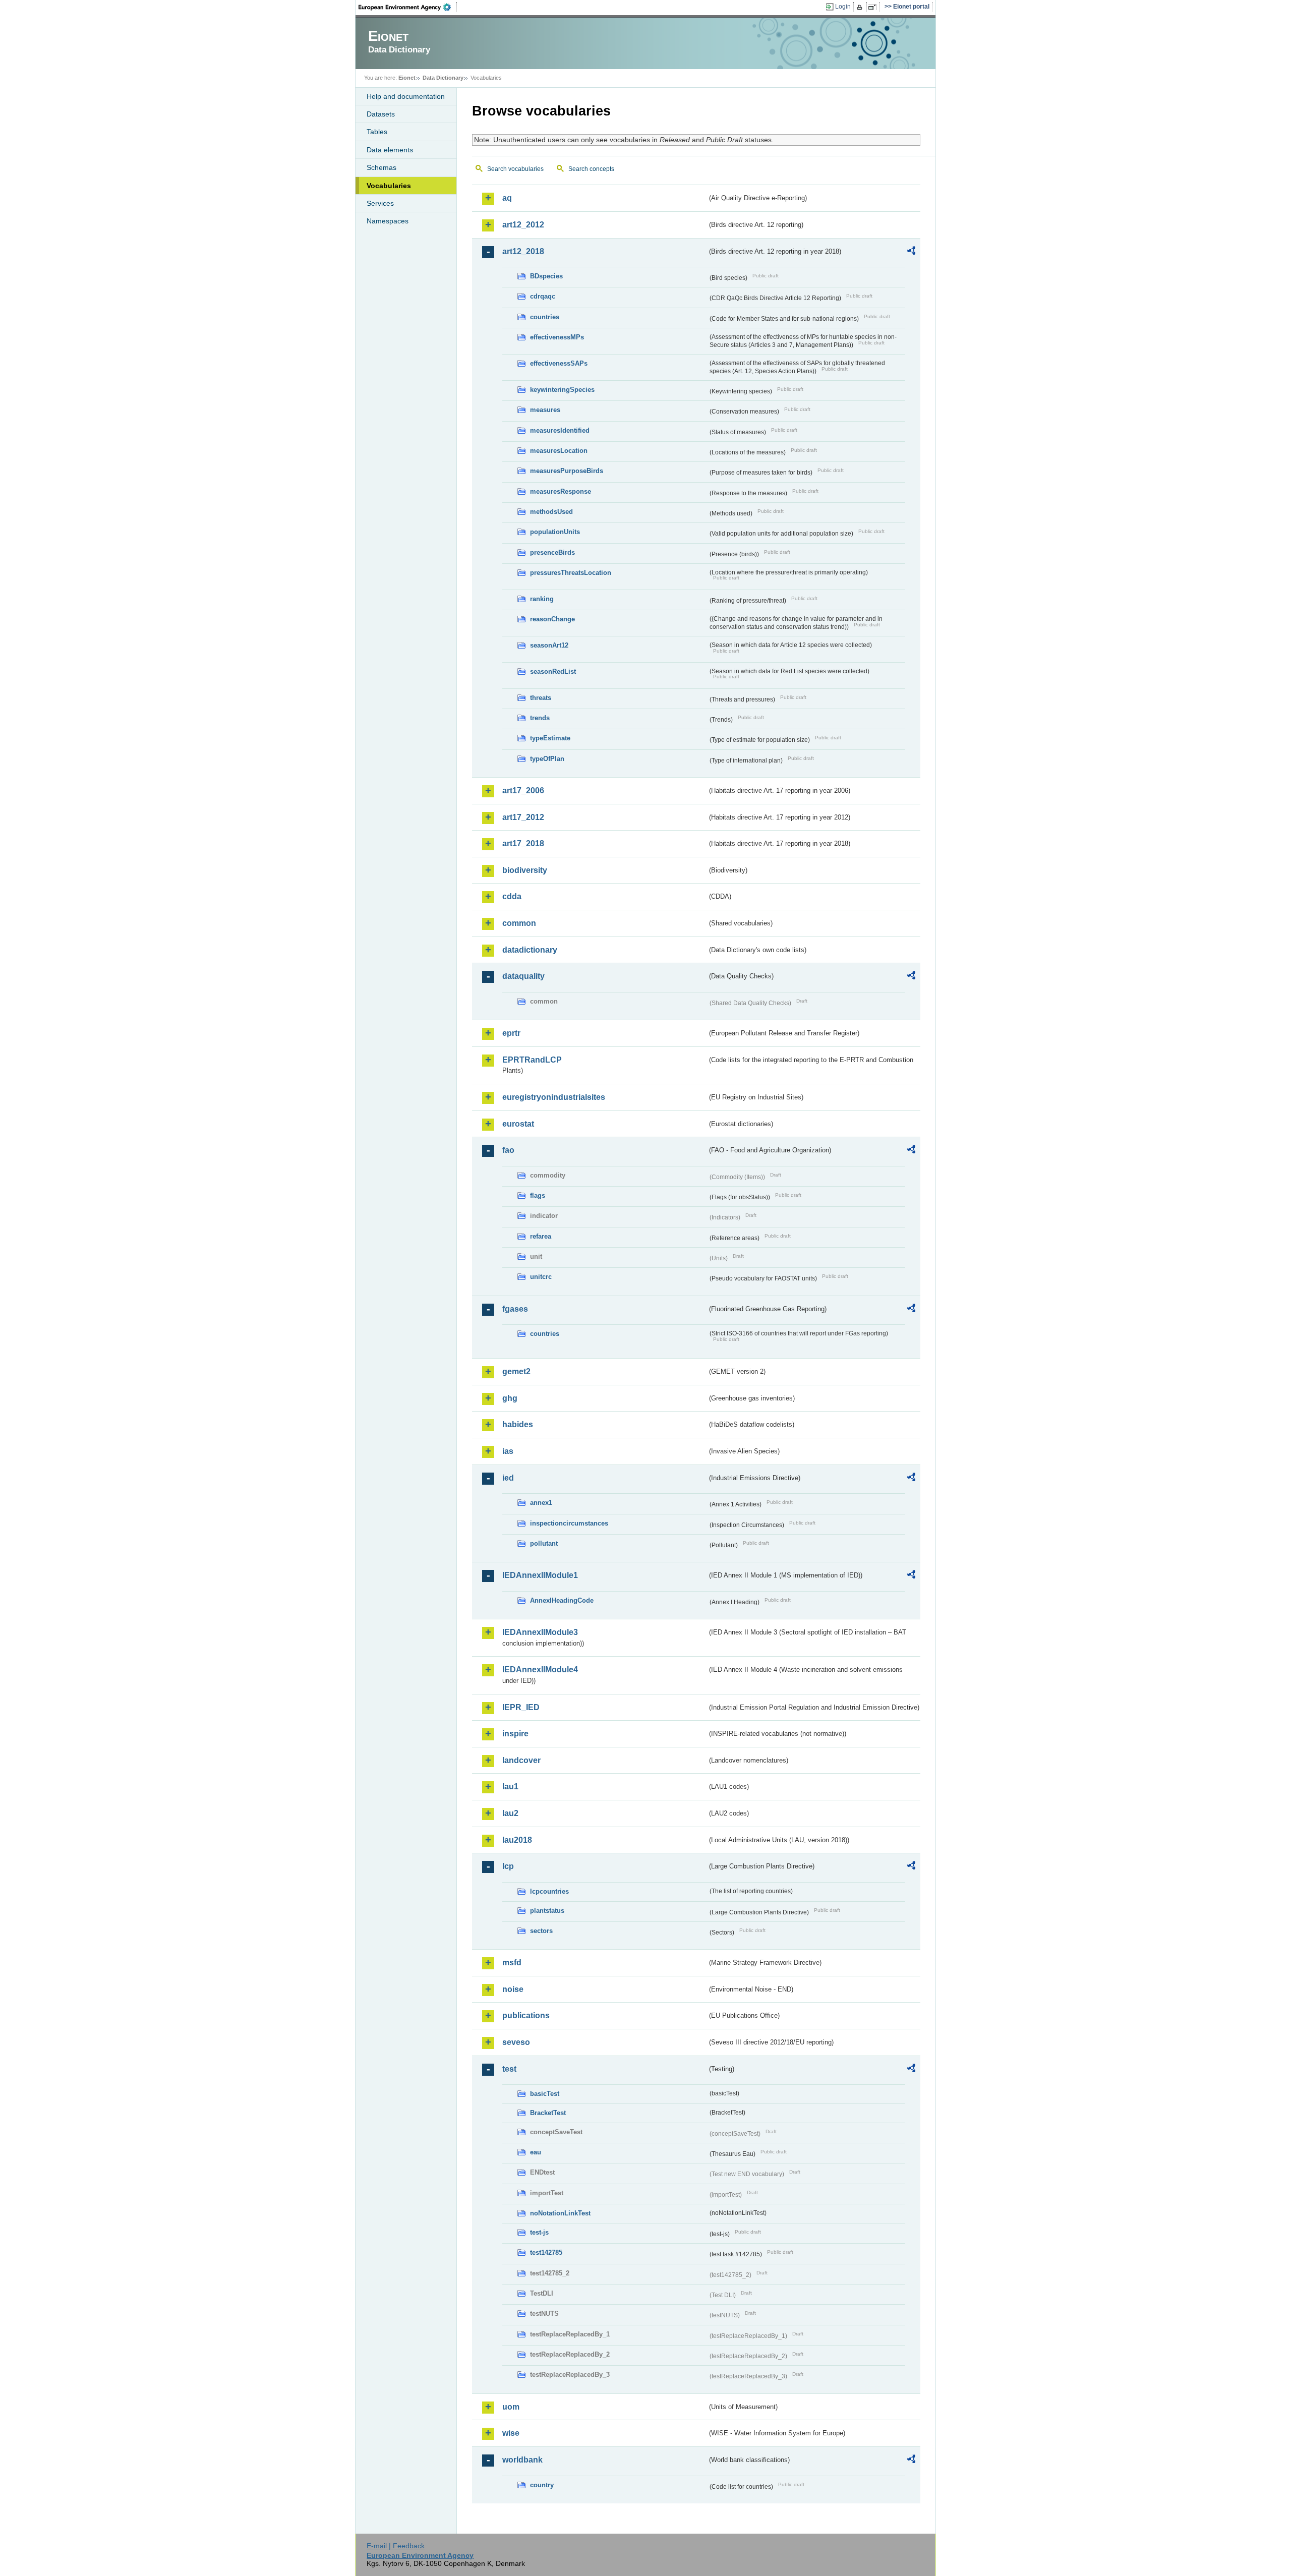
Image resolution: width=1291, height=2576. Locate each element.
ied (508, 1478)
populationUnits (555, 532)
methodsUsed (551, 512)
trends (540, 718)
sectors (541, 1931)
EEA (408, 7)
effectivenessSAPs (559, 363)
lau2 (510, 1813)
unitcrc (541, 1277)
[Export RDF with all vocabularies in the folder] (911, 252)
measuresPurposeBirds (567, 471)
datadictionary (530, 950)
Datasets (381, 114)
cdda (512, 896)
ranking (542, 599)
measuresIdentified (560, 430)
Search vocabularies (515, 169)
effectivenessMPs (557, 337)
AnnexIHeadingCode (562, 1600)
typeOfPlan (547, 759)
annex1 (541, 1503)
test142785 (546, 2252)
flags (538, 1195)
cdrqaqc (543, 296)
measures (545, 410)
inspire (515, 1734)
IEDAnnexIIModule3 (540, 1632)
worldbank (522, 2460)
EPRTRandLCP (532, 1060)
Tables (377, 132)
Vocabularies (389, 186)
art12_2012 (523, 225)
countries (545, 317)
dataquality (523, 976)
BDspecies (546, 276)
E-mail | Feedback (396, 2546)
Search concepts (591, 169)
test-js (539, 2232)
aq (507, 198)
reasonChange (552, 619)
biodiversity (525, 870)
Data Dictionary (443, 78)
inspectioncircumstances (569, 1523)
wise (511, 2433)
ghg (510, 1398)
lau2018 (517, 1840)
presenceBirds (552, 552)
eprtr (511, 1033)
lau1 (510, 1787)
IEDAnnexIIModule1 (540, 1575)
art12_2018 (523, 251)
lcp (508, 1866)
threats (541, 698)
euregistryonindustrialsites (554, 1097)
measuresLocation (559, 451)
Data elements (390, 150)
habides (518, 1424)
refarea (541, 1236)
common (519, 923)
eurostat (518, 1124)
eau (536, 2152)
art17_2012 (523, 817)
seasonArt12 (549, 645)
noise (513, 1989)
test (509, 2069)
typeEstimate (550, 738)
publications (526, 2015)
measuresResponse (561, 491)
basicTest (545, 2094)
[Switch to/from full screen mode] (874, 7)
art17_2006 (523, 791)
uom (511, 2407)
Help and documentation (406, 96)
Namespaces (388, 221)
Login (843, 7)
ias (508, 1451)
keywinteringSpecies (562, 390)
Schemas (382, 167)
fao (508, 1150)
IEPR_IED (521, 1707)
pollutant (544, 1543)
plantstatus (547, 1911)
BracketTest (548, 2113)
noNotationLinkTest (560, 2213)
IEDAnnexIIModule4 (540, 1670)
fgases (515, 1309)
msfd (512, 1963)
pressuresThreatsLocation (571, 573)
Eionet (407, 78)
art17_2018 (523, 843)
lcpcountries (549, 1891)
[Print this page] (861, 7)
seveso (516, 2042)
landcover (521, 1760)
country (542, 2485)
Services (380, 203)
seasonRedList (553, 671)
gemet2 (516, 1371)
